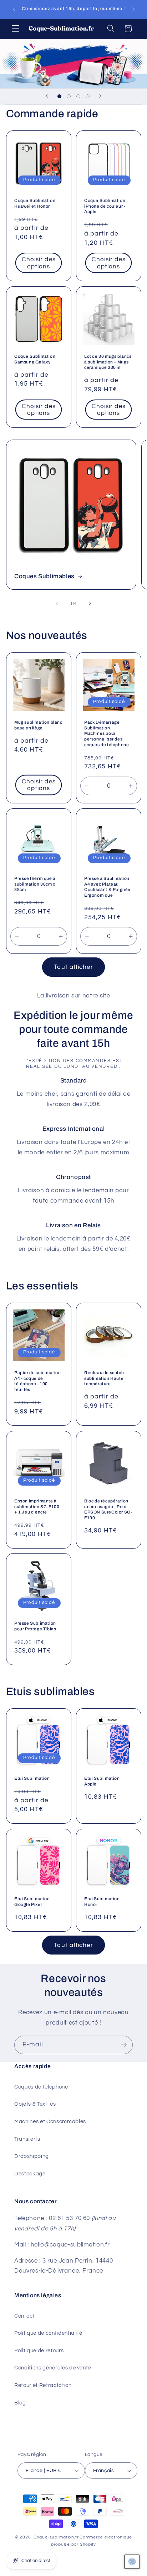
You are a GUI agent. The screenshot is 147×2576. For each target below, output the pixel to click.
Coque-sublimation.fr (56, 2537)
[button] (16, 29)
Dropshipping (32, 2156)
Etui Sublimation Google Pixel (32, 1902)
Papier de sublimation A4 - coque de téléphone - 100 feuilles (38, 1381)
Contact (25, 2316)
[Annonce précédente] (14, 10)
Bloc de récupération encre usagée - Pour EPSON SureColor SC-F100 (108, 1509)
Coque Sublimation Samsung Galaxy (35, 359)
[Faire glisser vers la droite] (90, 604)
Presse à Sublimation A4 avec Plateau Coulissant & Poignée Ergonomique (107, 887)
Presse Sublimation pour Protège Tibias (35, 1626)
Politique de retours (39, 2350)
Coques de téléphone (41, 2087)
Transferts (27, 2139)
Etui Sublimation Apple (102, 1781)
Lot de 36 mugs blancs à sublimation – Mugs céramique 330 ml (108, 362)
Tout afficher (73, 967)
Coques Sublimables (44, 576)
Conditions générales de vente (53, 2368)
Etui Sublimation (32, 1778)
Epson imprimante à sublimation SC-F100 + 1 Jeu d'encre (37, 1507)
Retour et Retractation (43, 2385)
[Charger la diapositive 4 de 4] (87, 96)
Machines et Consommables (50, 2121)
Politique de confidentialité (48, 2333)
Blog (20, 2403)
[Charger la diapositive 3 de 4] (78, 96)
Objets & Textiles (35, 2104)
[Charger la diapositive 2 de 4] (69, 96)
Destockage (30, 2174)
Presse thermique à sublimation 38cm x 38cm (35, 884)
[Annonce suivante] (133, 10)
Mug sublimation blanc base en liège (38, 725)
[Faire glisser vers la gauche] (57, 604)
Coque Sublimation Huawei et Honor (35, 203)
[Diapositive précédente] (47, 96)
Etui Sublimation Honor (102, 1902)
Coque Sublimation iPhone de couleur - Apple (105, 206)
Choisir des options (38, 263)
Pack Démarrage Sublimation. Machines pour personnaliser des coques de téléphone (107, 733)
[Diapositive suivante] (100, 96)
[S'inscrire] (124, 2045)
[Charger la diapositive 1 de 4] (59, 96)
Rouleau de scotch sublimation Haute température (104, 1378)
